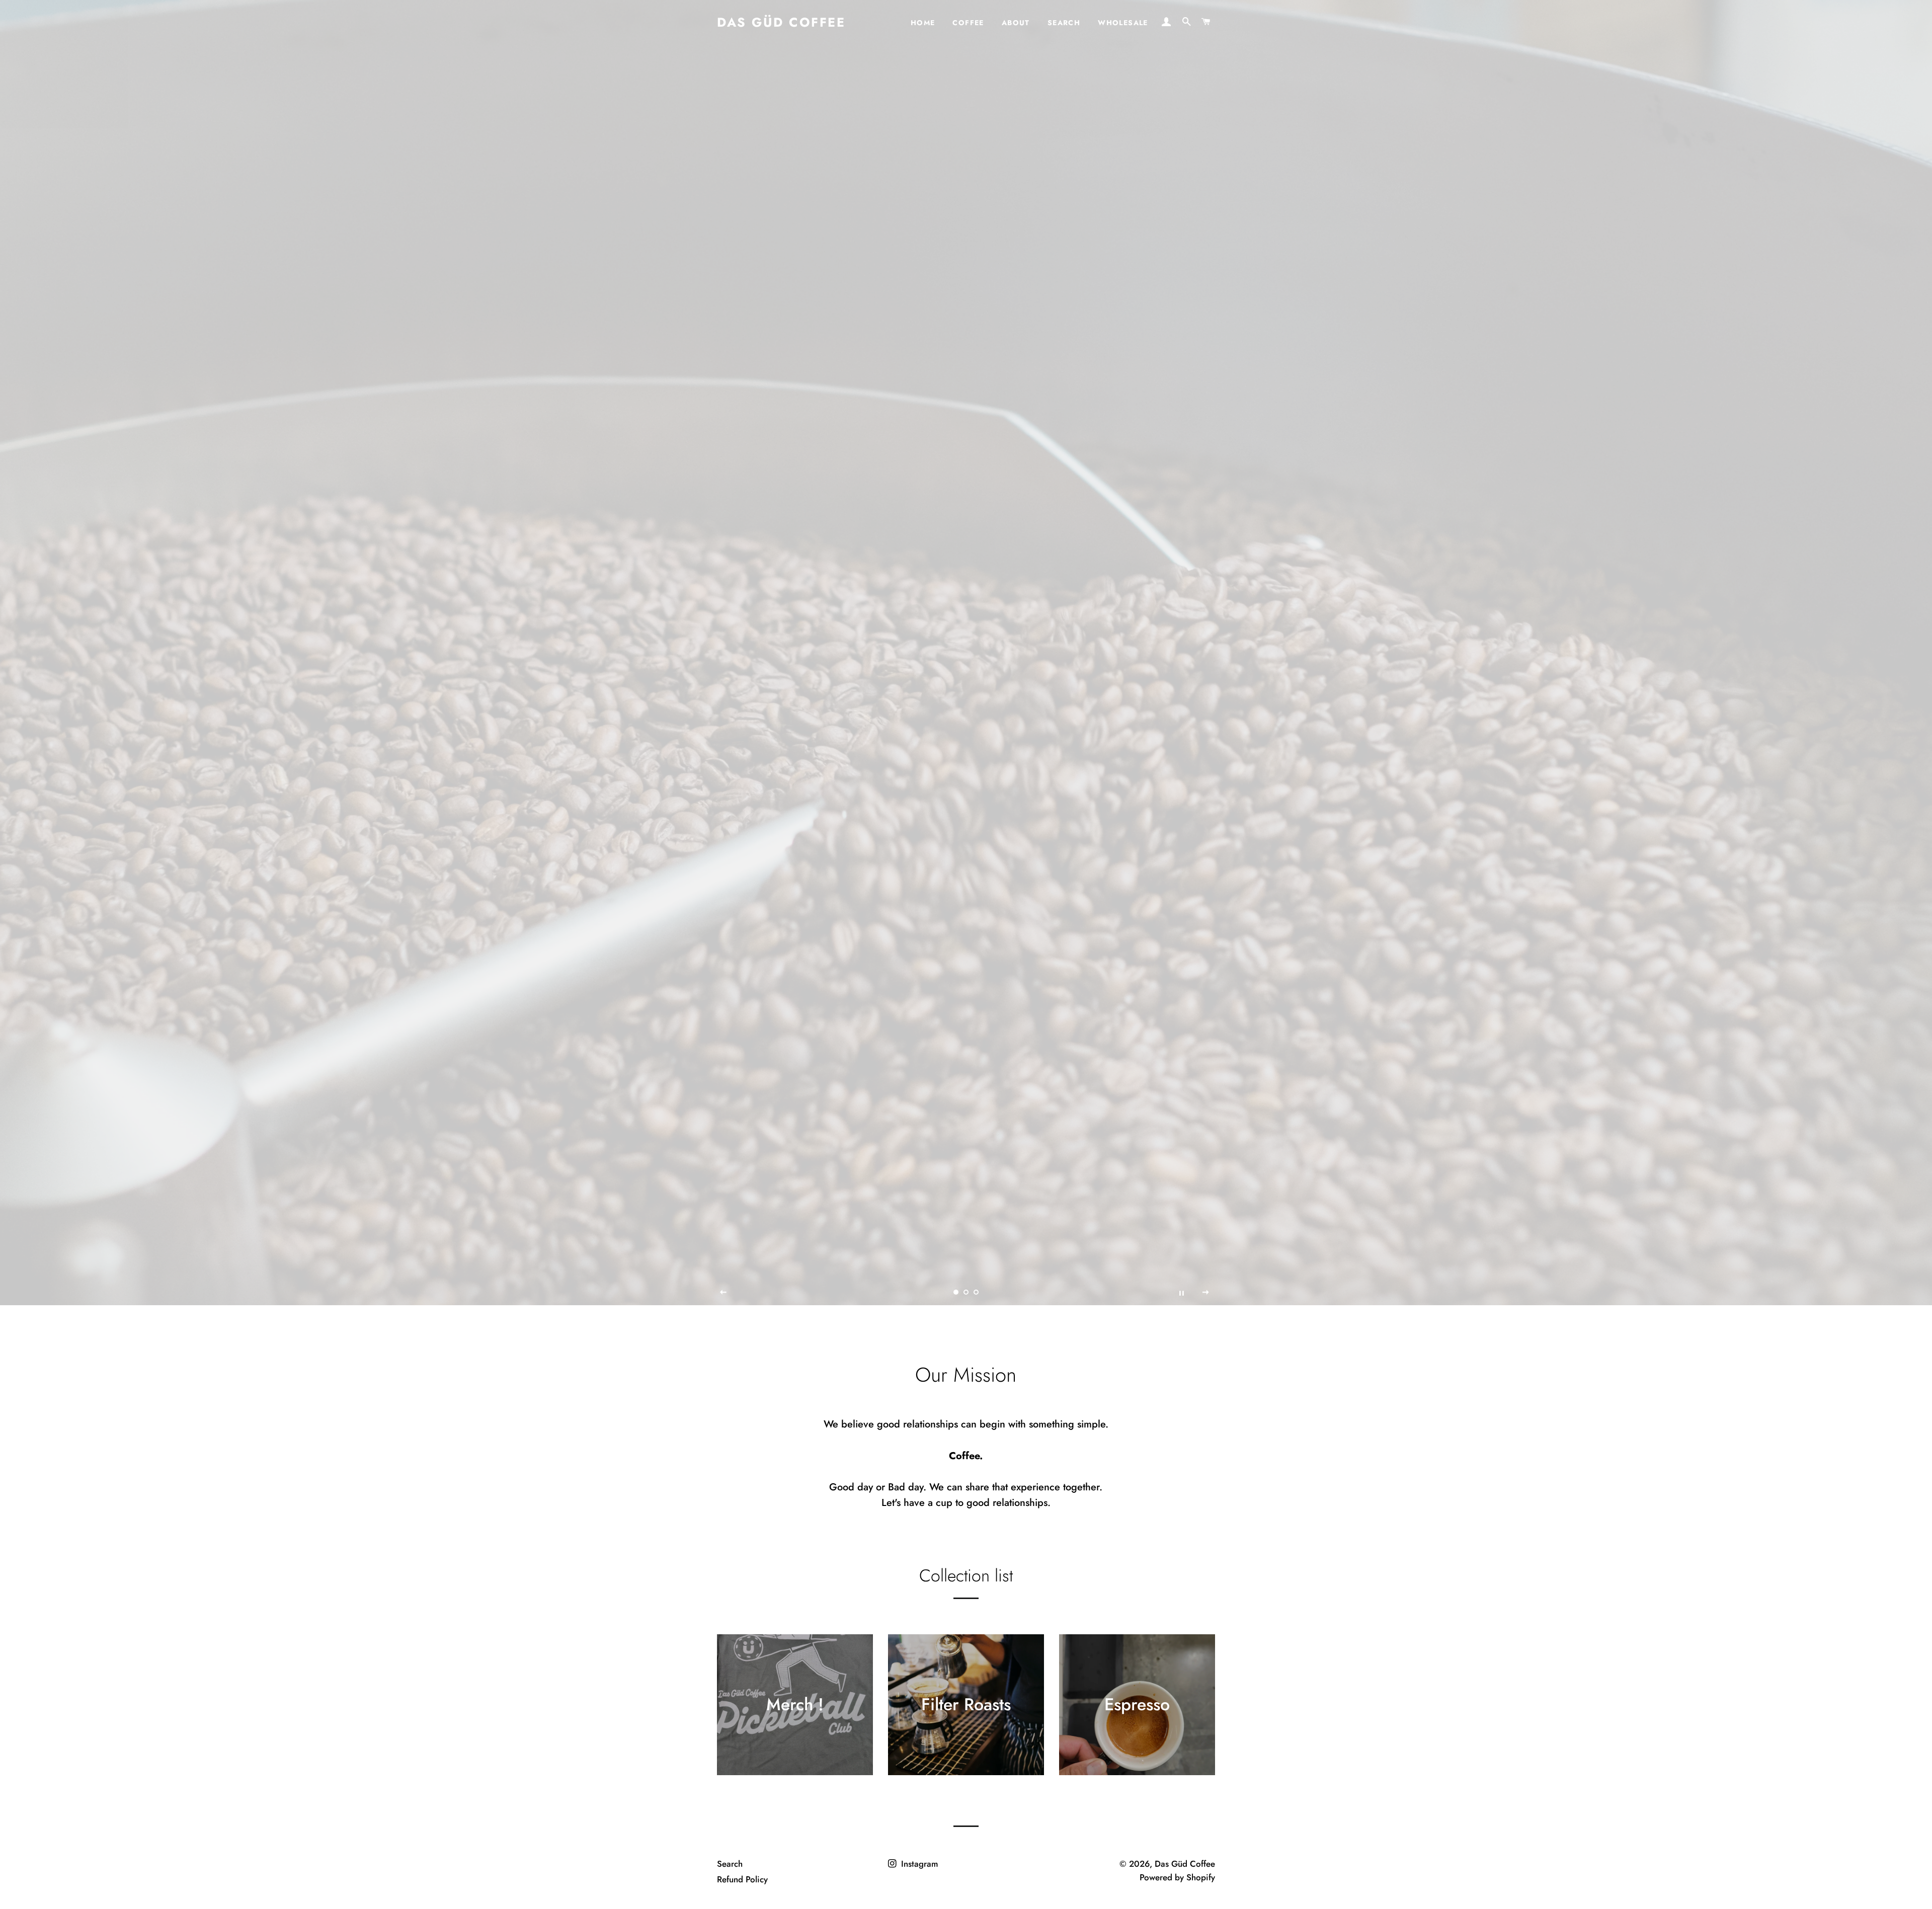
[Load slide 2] (966, 1292)
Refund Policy (742, 1879)
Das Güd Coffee (781, 22)
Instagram (918, 1864)
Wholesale (1123, 23)
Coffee (968, 23)
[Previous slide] (723, 1293)
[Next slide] (1206, 1293)
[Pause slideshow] (1181, 1293)
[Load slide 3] (976, 1292)
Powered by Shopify (1177, 1877)
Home (923, 23)
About (1016, 23)
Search (1064, 23)
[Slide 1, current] (956, 1292)
